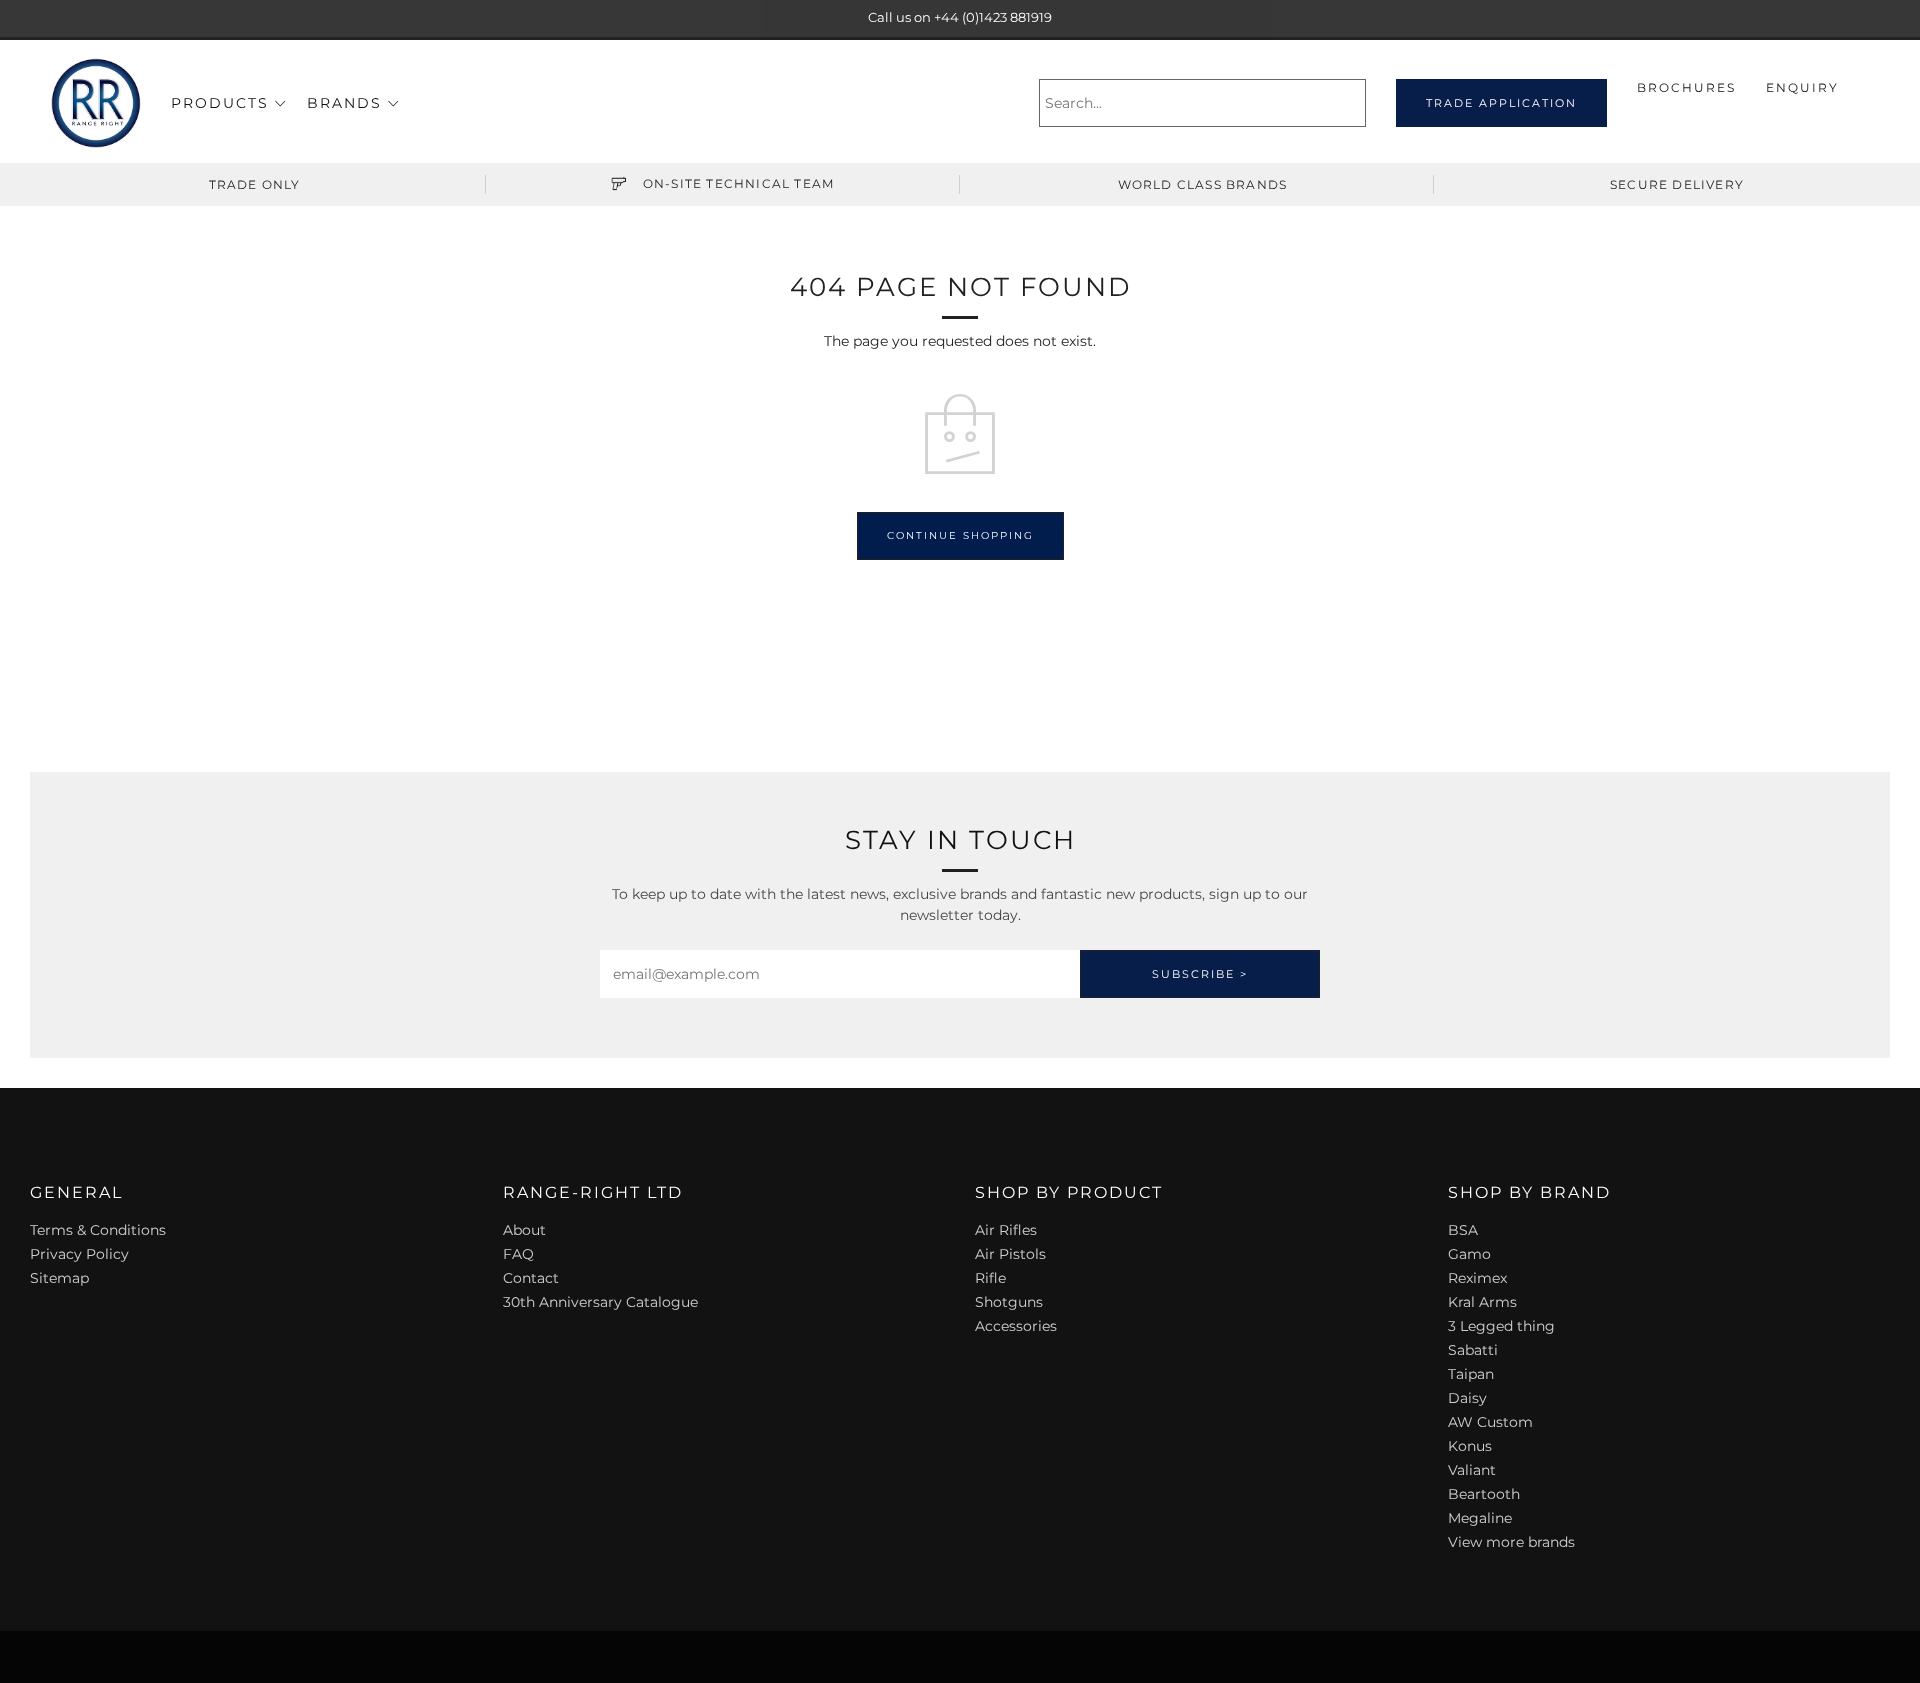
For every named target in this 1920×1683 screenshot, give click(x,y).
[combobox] (1202, 103)
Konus (1470, 1446)
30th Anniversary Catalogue (600, 1302)
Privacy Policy (79, 1254)
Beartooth (1484, 1494)
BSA (1463, 1230)
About (524, 1230)
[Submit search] (1353, 103)
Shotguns (1009, 1302)
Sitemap (59, 1278)
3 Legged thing (1501, 1326)
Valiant (1472, 1470)
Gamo (1469, 1254)
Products (220, 103)
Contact (531, 1278)
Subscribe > (1200, 974)
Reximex (1477, 1278)
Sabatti (1473, 1350)
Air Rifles (1006, 1230)
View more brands (1511, 1542)
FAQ (518, 1254)
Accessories (1016, 1326)
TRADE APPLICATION (1501, 103)
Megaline (1480, 1518)
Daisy (1467, 1398)
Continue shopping (960, 535)
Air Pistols (1010, 1254)
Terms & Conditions (98, 1230)
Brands (344, 103)
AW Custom (1490, 1422)
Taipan (1471, 1374)
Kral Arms (1482, 1302)
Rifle (990, 1278)
